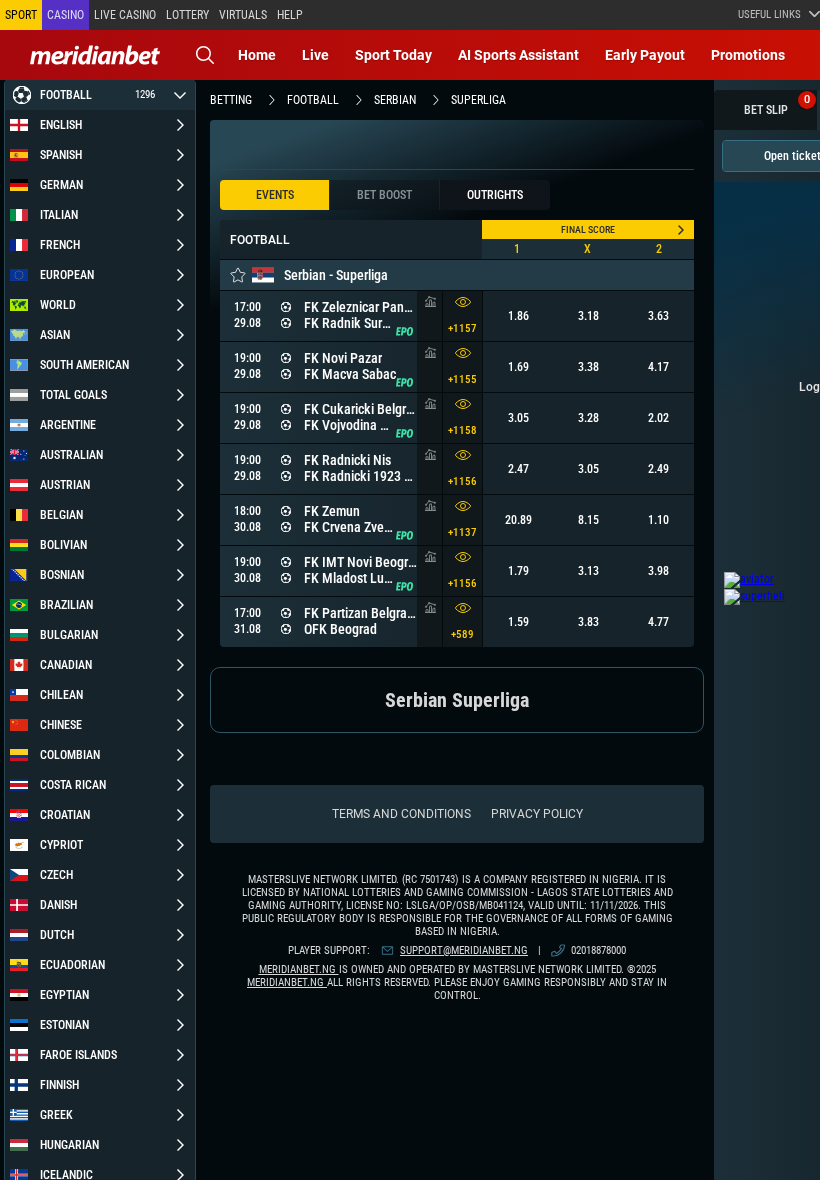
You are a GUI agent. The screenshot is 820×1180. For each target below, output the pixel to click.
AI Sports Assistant (518, 55)
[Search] (205, 55)
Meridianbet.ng (299, 969)
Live (315, 55)
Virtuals (243, 15)
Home (257, 55)
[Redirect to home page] (95, 55)
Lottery (187, 15)
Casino (65, 15)
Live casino (125, 15)
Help (290, 15)
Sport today (393, 55)
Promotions (748, 55)
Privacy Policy (537, 814)
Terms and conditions (401, 814)
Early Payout (645, 55)
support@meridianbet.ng (464, 950)
